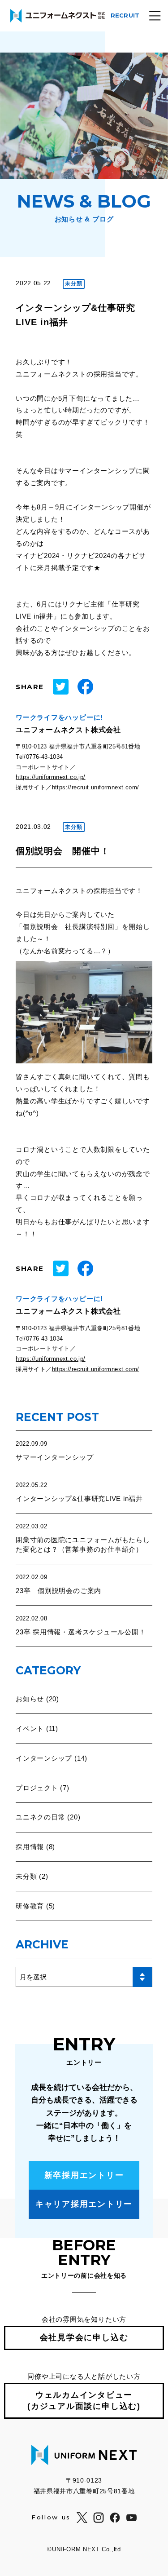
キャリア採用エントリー (84, 2204)
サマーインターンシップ (54, 1457)
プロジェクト (37, 1788)
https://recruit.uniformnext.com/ (96, 787)
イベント (30, 1728)
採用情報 (30, 1847)
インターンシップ (44, 1758)
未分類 (26, 1876)
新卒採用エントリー (84, 2175)
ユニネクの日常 (40, 1817)
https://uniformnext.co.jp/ (50, 777)
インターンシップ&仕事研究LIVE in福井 (79, 1498)
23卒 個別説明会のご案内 (58, 1591)
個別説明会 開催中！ (63, 851)
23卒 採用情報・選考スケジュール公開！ (81, 1632)
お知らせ (30, 1699)
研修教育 (30, 1906)
